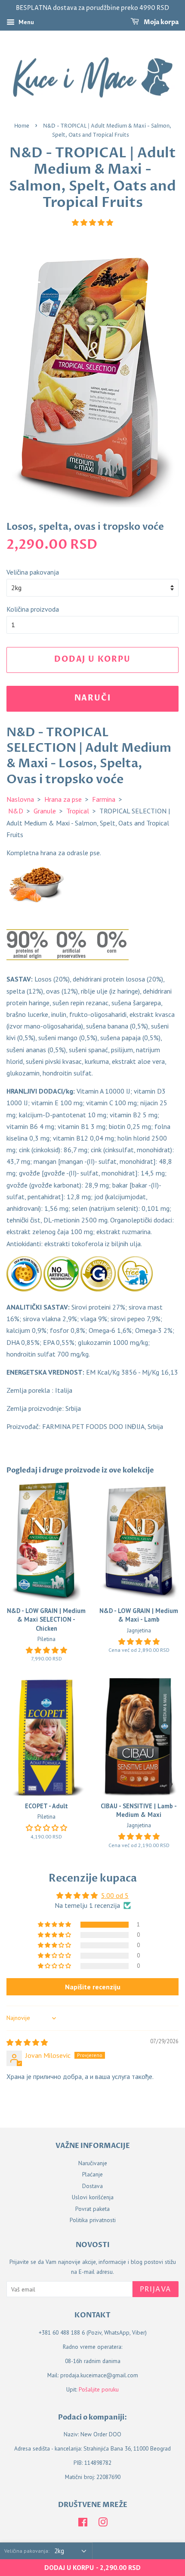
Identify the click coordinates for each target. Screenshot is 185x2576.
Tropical (78, 811)
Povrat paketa (92, 2209)
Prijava (156, 2289)
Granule (45, 811)
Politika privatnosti (93, 2220)
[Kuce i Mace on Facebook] (83, 2524)
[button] (92, 222)
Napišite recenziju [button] (93, 1987)
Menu (25, 22)
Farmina (104, 799)
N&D (16, 811)
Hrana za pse (63, 799)
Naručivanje (93, 2163)
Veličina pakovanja (33, 572)
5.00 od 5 (115, 1895)
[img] (27, 2042)
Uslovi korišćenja (93, 2197)
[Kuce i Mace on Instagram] (103, 2524)
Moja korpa (160, 22)
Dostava (92, 2186)
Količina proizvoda (33, 609)
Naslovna (20, 799)
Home (22, 126)
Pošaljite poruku (99, 2389)
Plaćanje (92, 2174)
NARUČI (93, 698)
